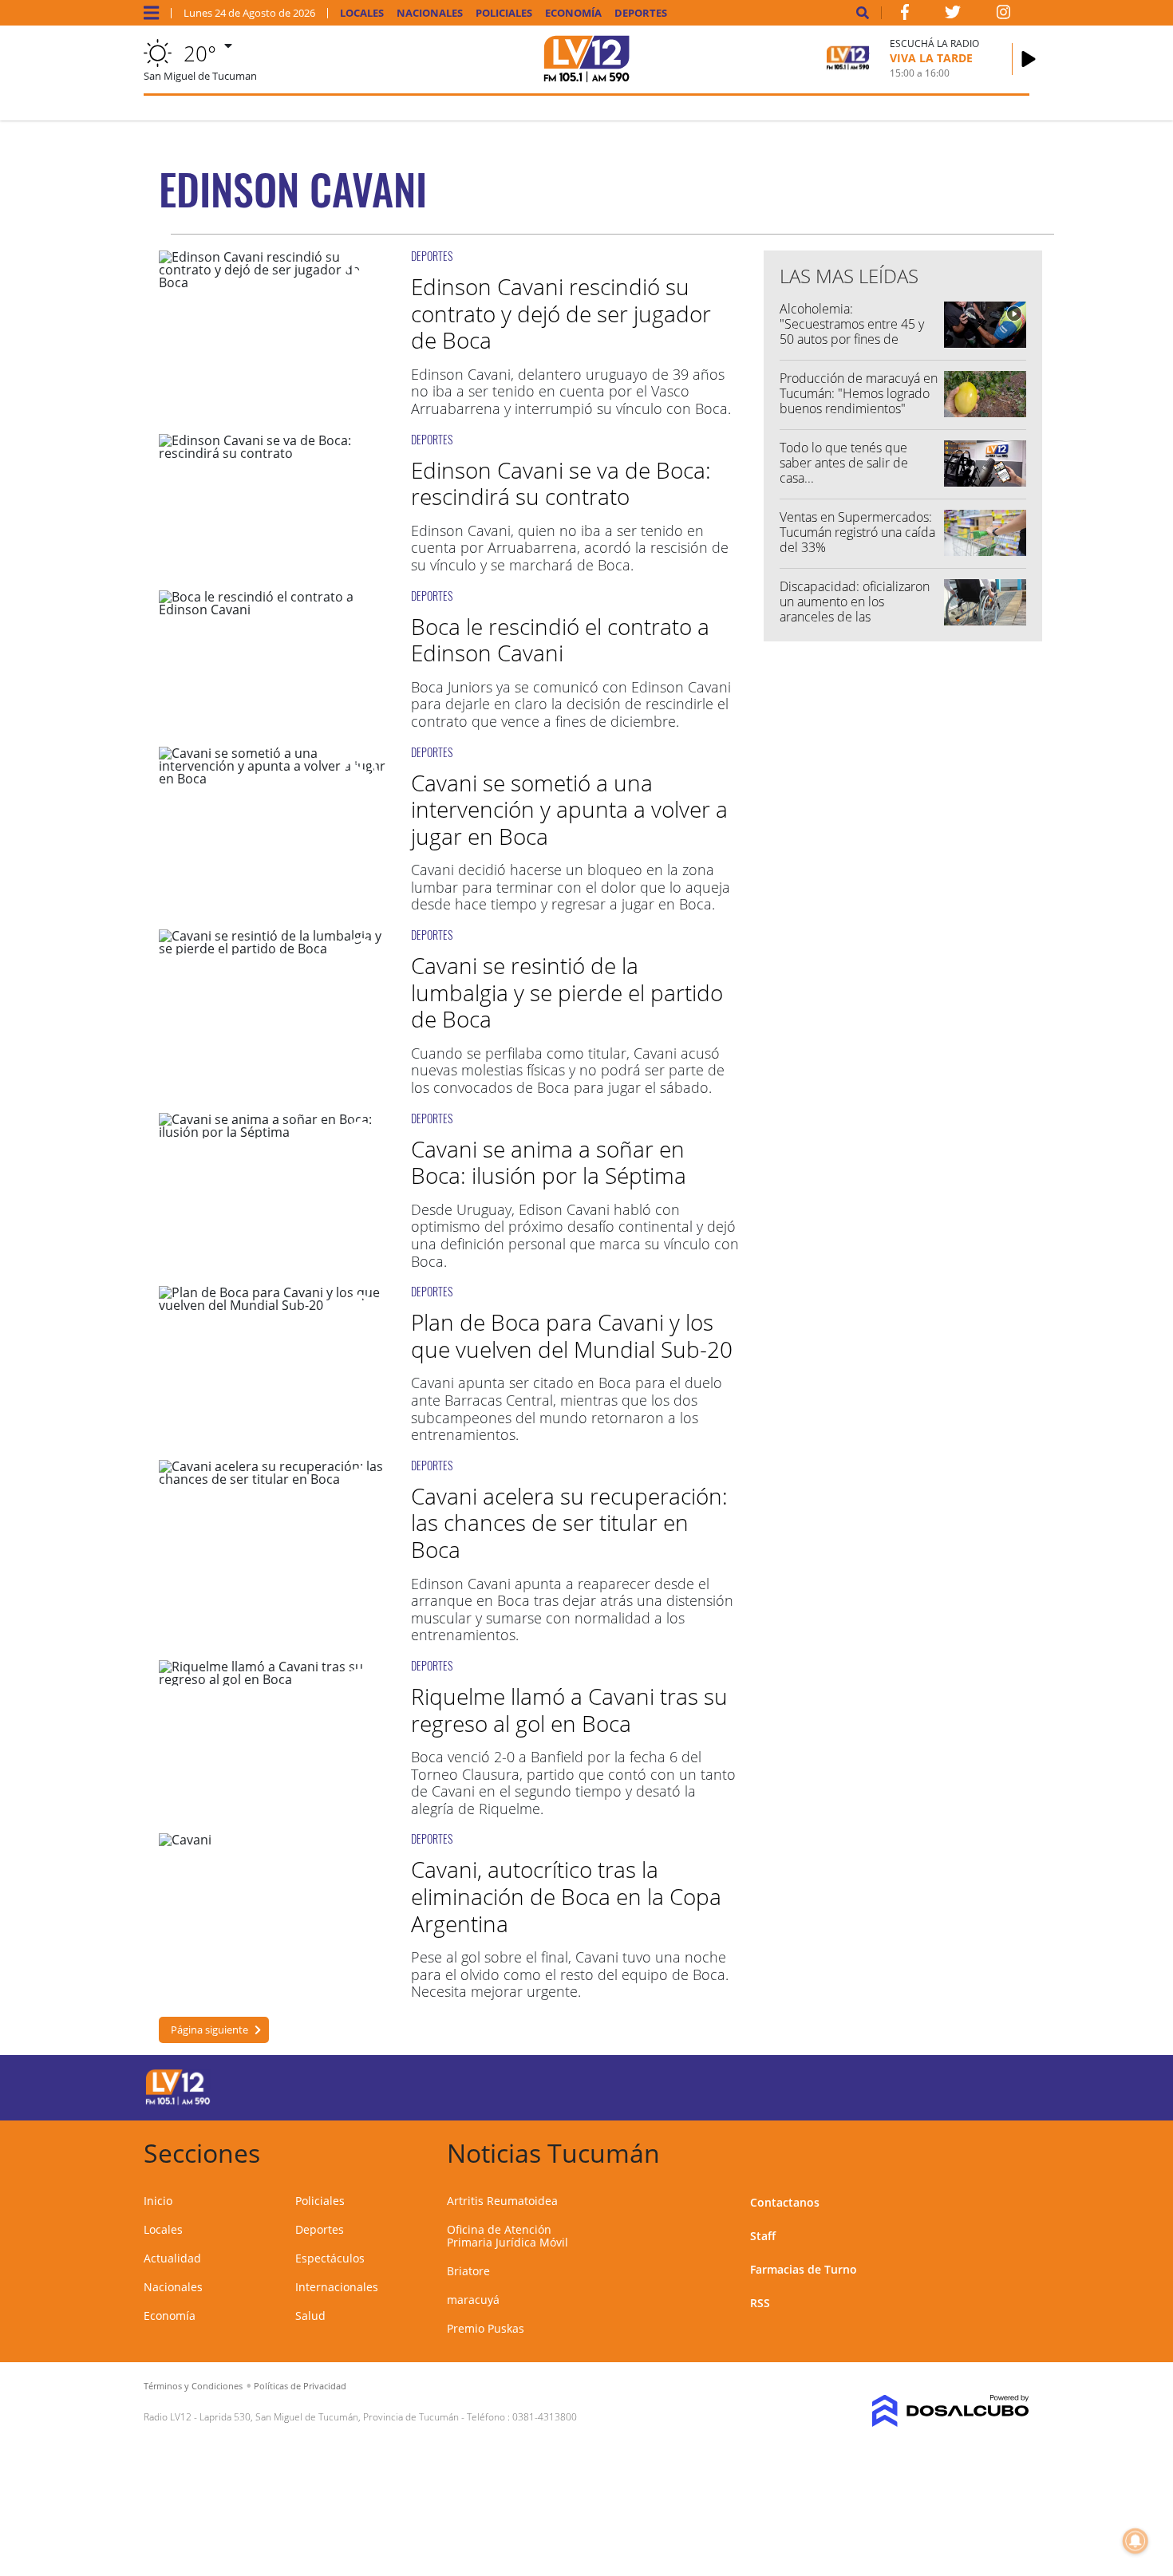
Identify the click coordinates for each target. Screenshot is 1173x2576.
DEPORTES (432, 256)
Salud (310, 2316)
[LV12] (178, 2102)
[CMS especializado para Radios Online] (928, 2411)
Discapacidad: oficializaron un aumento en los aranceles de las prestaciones (855, 609)
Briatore (468, 2271)
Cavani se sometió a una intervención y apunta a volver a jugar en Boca (569, 809)
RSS (760, 2303)
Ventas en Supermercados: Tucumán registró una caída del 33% (857, 532)
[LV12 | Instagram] (1004, 15)
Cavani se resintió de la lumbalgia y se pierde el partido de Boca (567, 992)
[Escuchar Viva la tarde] (1029, 59)
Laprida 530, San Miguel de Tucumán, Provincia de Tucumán (329, 2417)
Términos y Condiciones (193, 2386)
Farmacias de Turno (804, 2269)
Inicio (158, 2201)
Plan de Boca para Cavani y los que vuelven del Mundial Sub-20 (572, 1335)
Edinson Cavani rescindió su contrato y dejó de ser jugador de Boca (561, 313)
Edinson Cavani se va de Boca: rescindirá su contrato (561, 483)
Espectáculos (330, 2258)
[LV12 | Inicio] (1011, 2150)
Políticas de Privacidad (300, 2386)
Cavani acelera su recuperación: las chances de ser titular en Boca (569, 1523)
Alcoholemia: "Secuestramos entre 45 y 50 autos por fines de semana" (852, 332)
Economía (573, 13)
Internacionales (337, 2287)
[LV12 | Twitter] (953, 15)
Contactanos (785, 2202)
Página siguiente (209, 2030)
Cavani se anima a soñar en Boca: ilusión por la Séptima (549, 1162)
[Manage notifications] (1135, 2541)
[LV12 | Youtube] (917, 2085)
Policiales (504, 13)
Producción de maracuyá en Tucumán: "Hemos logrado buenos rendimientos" (859, 393)
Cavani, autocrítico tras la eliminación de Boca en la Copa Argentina (566, 1896)
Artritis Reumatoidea (502, 2201)
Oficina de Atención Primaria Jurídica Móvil (508, 2236)
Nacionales (430, 13)
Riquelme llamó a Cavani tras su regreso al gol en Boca (569, 1710)
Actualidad (172, 2258)
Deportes (641, 13)
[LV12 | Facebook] (905, 15)
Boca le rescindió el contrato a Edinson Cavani (560, 640)
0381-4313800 (545, 2417)
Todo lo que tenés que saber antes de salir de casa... (844, 463)
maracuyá (473, 2300)
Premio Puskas (486, 2328)
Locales (362, 13)
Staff (763, 2236)
